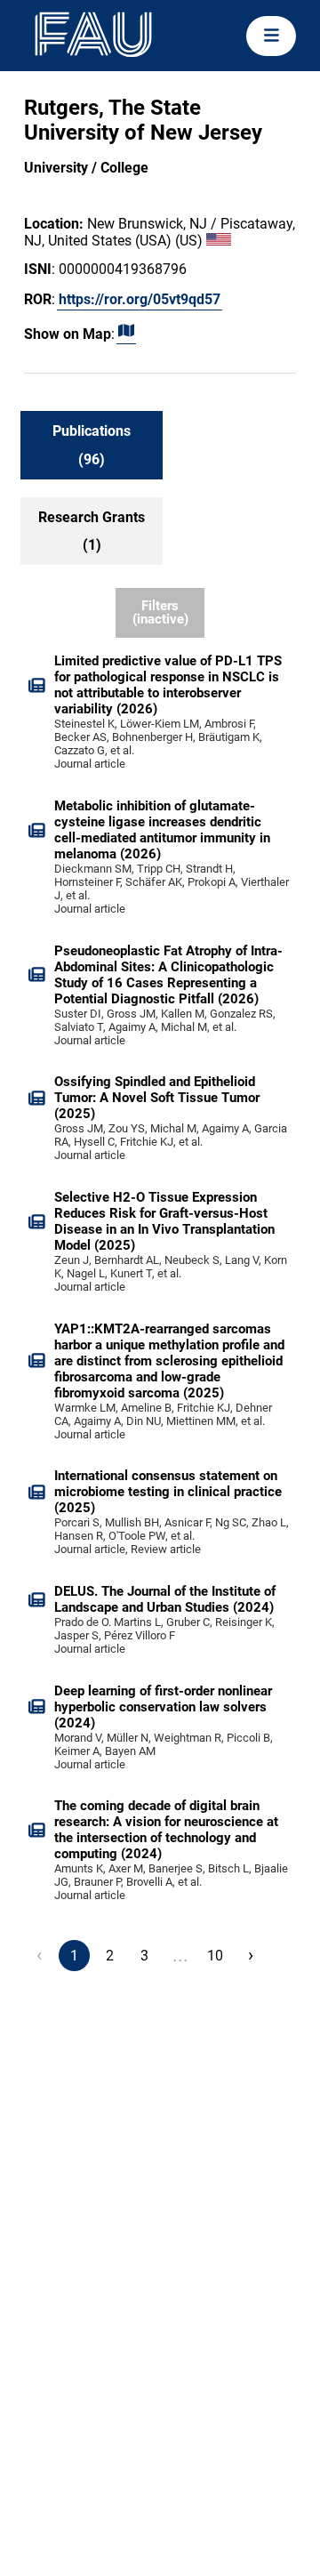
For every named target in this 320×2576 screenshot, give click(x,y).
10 (215, 1956)
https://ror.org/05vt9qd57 (140, 299)
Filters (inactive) (160, 612)
